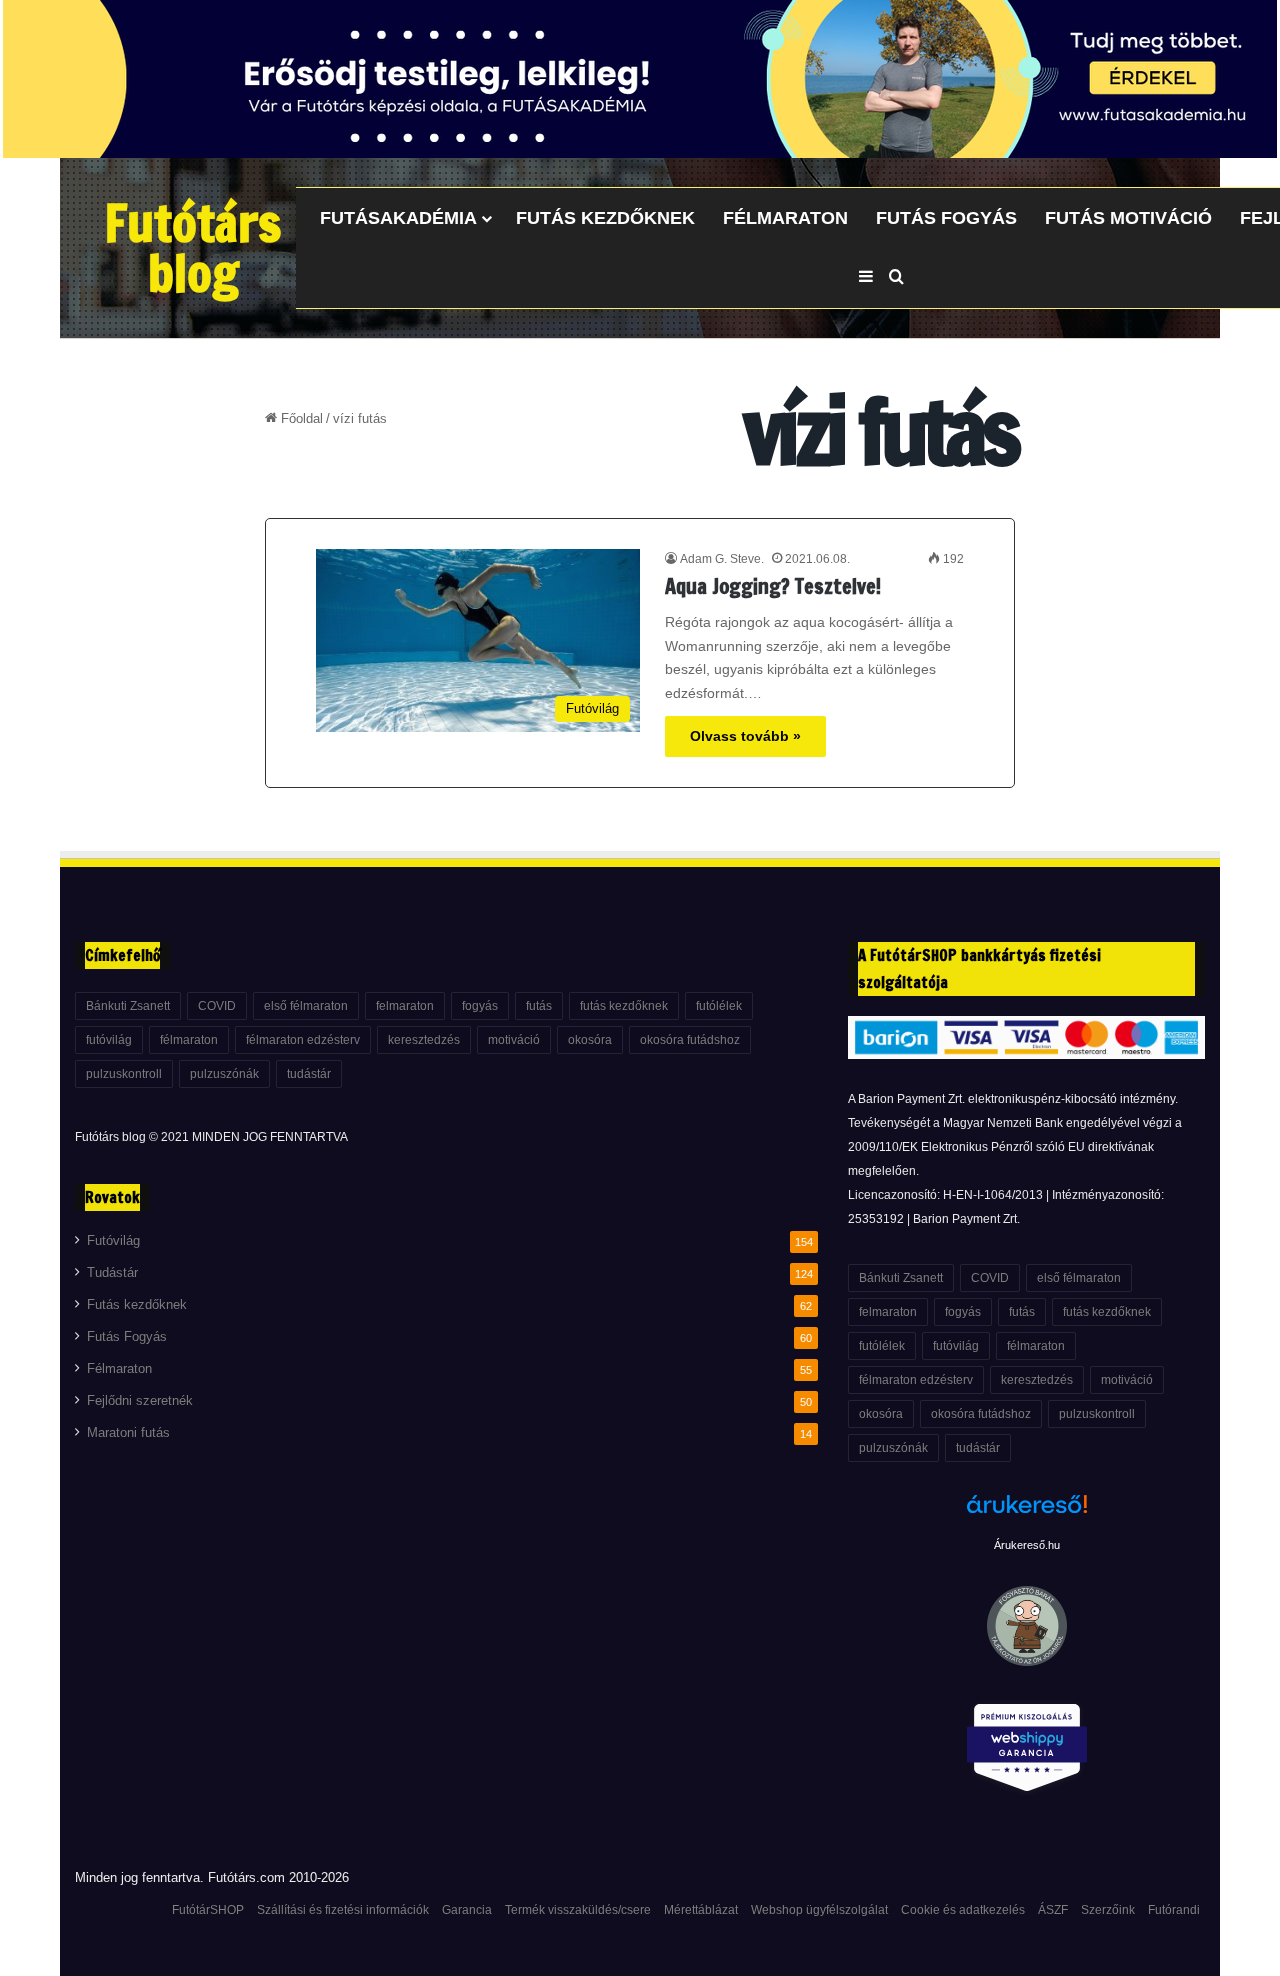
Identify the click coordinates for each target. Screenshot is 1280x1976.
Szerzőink (1108, 1910)
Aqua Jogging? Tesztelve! (773, 586)
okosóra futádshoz (690, 1040)
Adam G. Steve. (722, 559)
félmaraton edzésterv (303, 1040)
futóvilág (109, 1040)
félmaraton (189, 1040)
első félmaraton (306, 1006)
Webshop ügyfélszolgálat (819, 1910)
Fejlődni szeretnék (140, 1401)
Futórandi (1174, 1910)
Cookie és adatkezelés (963, 1910)
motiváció (514, 1040)
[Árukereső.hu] (1027, 1515)
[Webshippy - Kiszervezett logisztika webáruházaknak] (1026, 1751)
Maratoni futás (128, 1433)
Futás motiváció (1128, 218)
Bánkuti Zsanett (128, 1006)
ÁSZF (1053, 1910)
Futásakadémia (398, 218)
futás (539, 1006)
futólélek (719, 1006)
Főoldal (300, 418)
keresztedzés (424, 1040)
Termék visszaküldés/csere (578, 1910)
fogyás (480, 1006)
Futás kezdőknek (605, 218)
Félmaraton (785, 218)
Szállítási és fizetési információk (343, 1910)
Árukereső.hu (1027, 1545)
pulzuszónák (224, 1074)
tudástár (309, 1074)
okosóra (590, 1040)
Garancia (467, 1910)
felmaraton (405, 1006)
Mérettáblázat (701, 1910)
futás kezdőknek (624, 1006)
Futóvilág (113, 1241)
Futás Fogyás (946, 218)
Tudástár (112, 1273)
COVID (217, 1006)
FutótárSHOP (208, 1910)
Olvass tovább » (745, 736)
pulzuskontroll (124, 1074)
